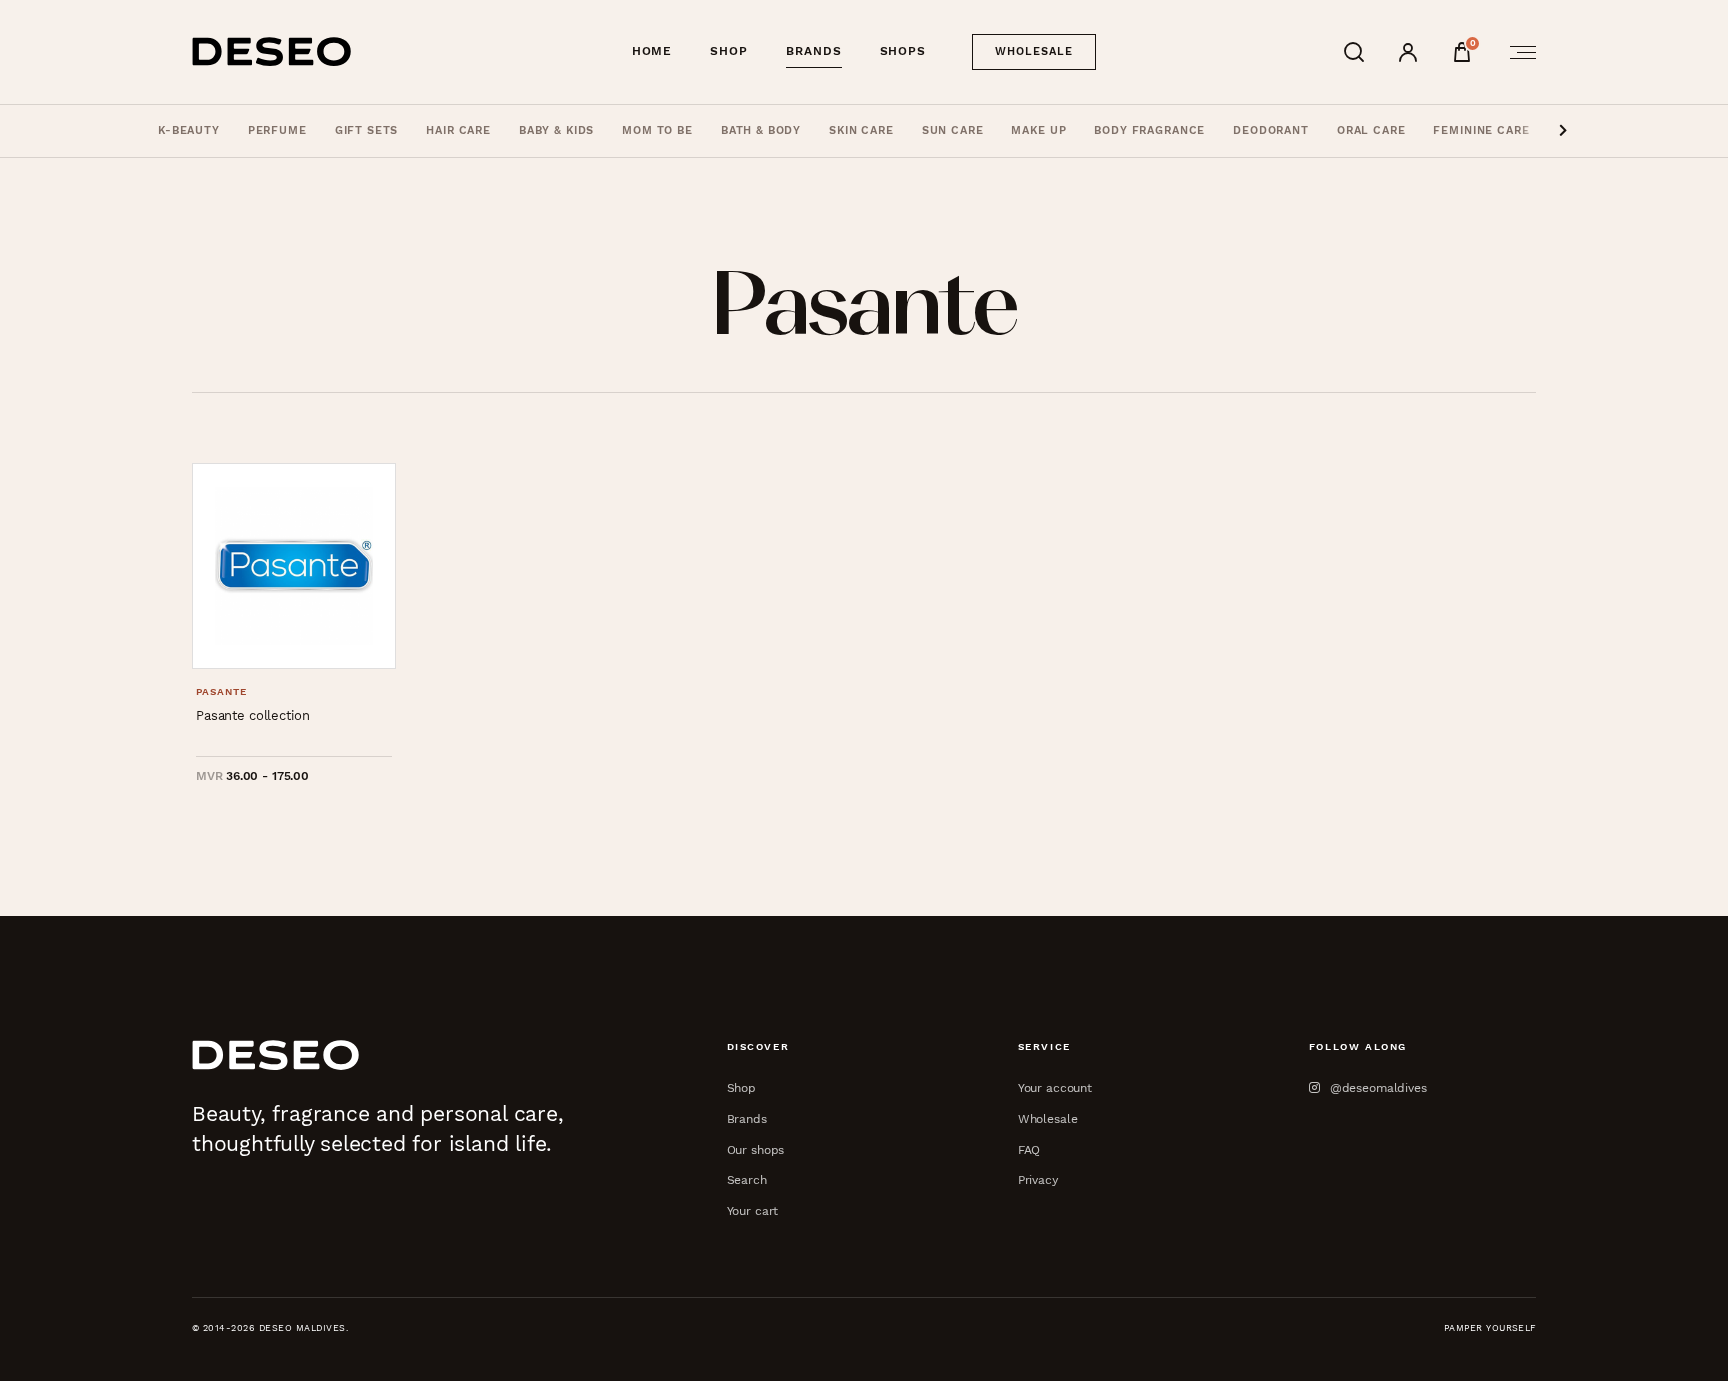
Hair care (458, 130)
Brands (814, 51)
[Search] (1354, 52)
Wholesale (1034, 51)
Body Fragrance (1149, 130)
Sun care (953, 130)
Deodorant (1271, 130)
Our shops (756, 1149)
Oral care (1371, 130)
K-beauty (189, 130)
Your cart (753, 1210)
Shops (903, 51)
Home (652, 51)
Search (747, 1179)
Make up (1038, 130)
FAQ (1029, 1149)
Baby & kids (556, 130)
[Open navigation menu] (1517, 52)
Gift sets (367, 130)
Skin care (861, 130)
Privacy (1038, 1179)
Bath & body (761, 130)
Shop (729, 51)
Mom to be (657, 130)
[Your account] (1408, 52)
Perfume (277, 130)
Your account (1055, 1087)
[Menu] (1517, 52)
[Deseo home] (272, 51)
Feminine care (1481, 130)
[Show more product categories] (1563, 131)
